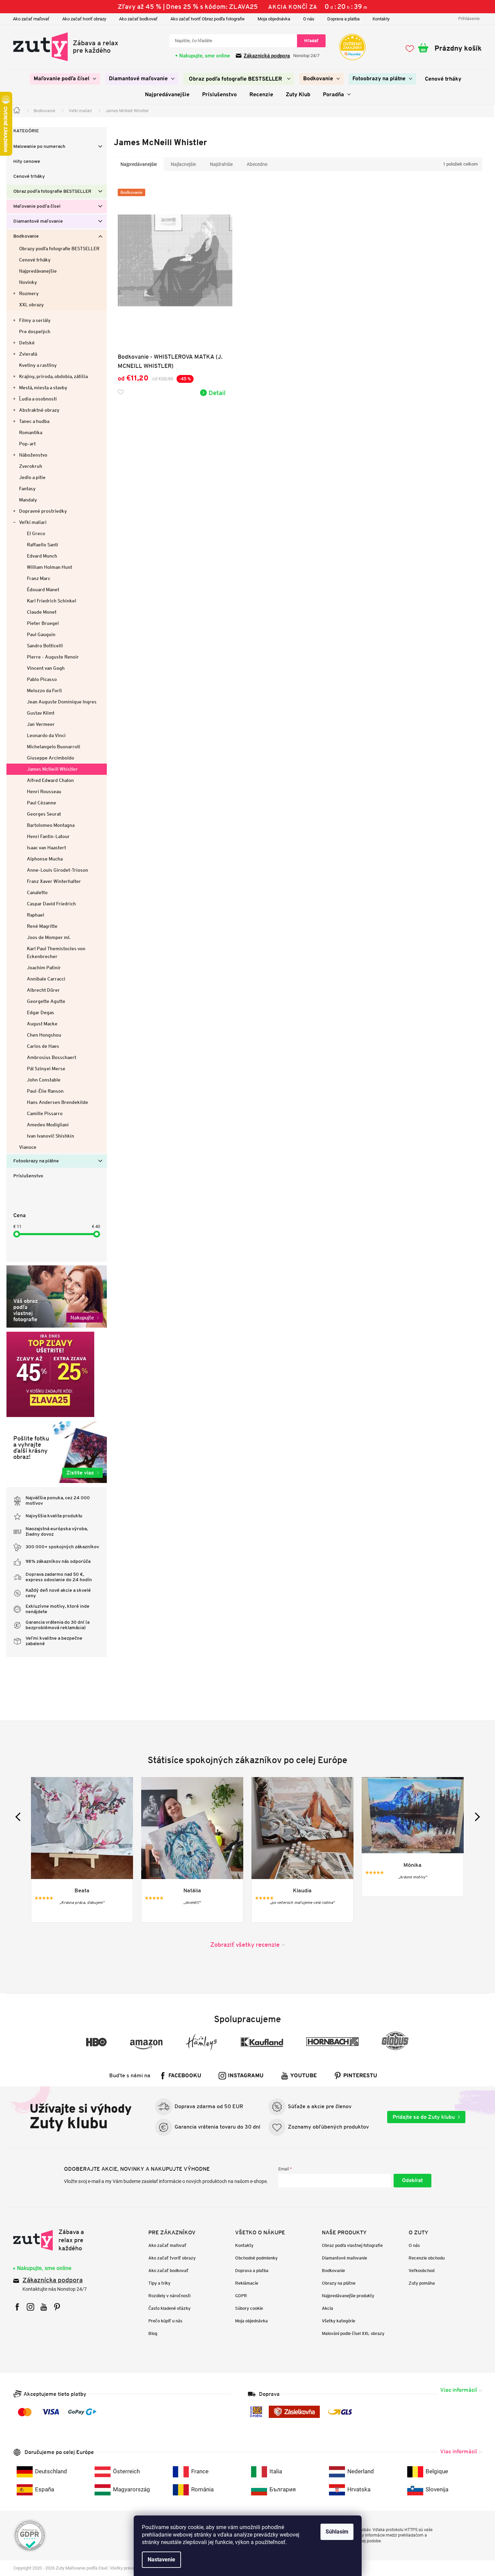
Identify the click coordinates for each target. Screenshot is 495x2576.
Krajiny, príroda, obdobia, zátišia (53, 376)
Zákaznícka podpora (53, 2281)
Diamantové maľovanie (38, 221)
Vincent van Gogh (46, 668)
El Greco (36, 533)
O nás (309, 19)
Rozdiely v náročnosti (169, 2296)
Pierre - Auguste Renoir (53, 657)
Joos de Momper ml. (49, 937)
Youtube (303, 2076)
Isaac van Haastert (46, 848)
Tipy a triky (159, 2283)
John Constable (44, 1080)
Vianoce (28, 1147)
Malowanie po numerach (39, 147)
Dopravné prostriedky (43, 511)
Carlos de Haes (43, 1046)
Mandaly (28, 500)
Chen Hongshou (44, 1035)
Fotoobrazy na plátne (36, 1161)
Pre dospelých (35, 331)
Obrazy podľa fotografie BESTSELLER (59, 249)
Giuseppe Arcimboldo (51, 758)
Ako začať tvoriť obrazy (84, 19)
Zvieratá (28, 354)
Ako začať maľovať (31, 19)
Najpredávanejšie (38, 271)
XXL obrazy (31, 305)
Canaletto (37, 892)
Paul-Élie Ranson (45, 1091)
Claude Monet (42, 612)
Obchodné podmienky (256, 2258)
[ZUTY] (56, 2240)
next (475, 1817)
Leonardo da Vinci (46, 735)
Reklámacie (247, 2283)
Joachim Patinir (44, 968)
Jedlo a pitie (32, 477)
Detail (217, 393)
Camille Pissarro (45, 1113)
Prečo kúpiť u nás (165, 2321)
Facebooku (185, 2076)
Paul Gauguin (41, 634)
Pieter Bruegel (43, 623)
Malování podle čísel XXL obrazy (353, 2333)
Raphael (36, 915)
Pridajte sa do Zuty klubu (424, 2117)
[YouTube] (44, 2307)
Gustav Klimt (41, 713)
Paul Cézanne (42, 803)
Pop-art (27, 444)
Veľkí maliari (33, 522)
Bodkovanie (26, 236)
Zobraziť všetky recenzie (245, 1944)
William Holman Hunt (49, 567)
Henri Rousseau (44, 791)
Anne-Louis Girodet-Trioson (57, 870)
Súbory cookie (249, 2308)
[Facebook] (17, 2307)
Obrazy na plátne (339, 2283)
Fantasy (27, 489)
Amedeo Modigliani (48, 1125)
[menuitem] (65, 79)
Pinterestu (360, 2076)
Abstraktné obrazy (39, 410)
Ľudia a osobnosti (38, 399)
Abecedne (257, 164)
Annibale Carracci (46, 979)
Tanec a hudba (34, 421)
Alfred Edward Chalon (50, 780)
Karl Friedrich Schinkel (52, 601)
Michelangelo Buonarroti (54, 747)
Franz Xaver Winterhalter (54, 881)
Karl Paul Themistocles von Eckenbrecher (56, 952)
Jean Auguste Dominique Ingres (62, 702)
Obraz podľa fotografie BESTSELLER (52, 192)
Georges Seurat (44, 814)
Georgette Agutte (46, 1001)
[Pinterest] (57, 2307)
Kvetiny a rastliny (38, 365)
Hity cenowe (27, 162)
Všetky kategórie (339, 2321)
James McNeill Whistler (52, 769)
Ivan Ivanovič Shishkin (51, 1136)
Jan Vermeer (41, 724)
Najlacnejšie (183, 164)
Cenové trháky (29, 177)
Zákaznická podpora (267, 56)
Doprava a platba (343, 19)
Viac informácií (459, 2390)
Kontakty (381, 19)
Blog (153, 2333)
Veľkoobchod (422, 2271)
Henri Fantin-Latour (48, 836)
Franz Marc (39, 578)
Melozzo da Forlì (44, 690)
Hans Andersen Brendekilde (57, 1102)
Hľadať (311, 41)
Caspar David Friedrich (51, 904)
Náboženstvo (33, 455)
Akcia (327, 2308)
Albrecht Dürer (43, 990)
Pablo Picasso (42, 679)
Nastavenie (161, 2560)
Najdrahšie (221, 164)
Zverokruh (31, 466)
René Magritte (42, 926)
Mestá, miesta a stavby (43, 388)
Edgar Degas (40, 1012)
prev (20, 1817)
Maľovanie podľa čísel (37, 207)
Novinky (28, 282)
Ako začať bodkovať (138, 19)
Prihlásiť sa (412, 2181)
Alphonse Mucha (45, 859)
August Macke (42, 1024)
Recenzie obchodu (427, 2258)
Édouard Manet (43, 590)
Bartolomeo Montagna (51, 825)
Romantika (31, 432)
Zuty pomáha (422, 2283)
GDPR (241, 2296)
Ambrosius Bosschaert (52, 1057)
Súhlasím (337, 2532)
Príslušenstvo (28, 1176)
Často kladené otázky (169, 2308)
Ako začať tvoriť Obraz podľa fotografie (208, 19)
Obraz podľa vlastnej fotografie (352, 2245)
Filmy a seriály (35, 320)
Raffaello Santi (43, 545)
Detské (27, 343)
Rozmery (29, 293)
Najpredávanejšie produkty (348, 2296)
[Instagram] (30, 2307)
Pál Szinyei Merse (46, 1069)
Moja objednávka (274, 19)
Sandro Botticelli (45, 646)
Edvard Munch (42, 556)
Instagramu (246, 2076)
